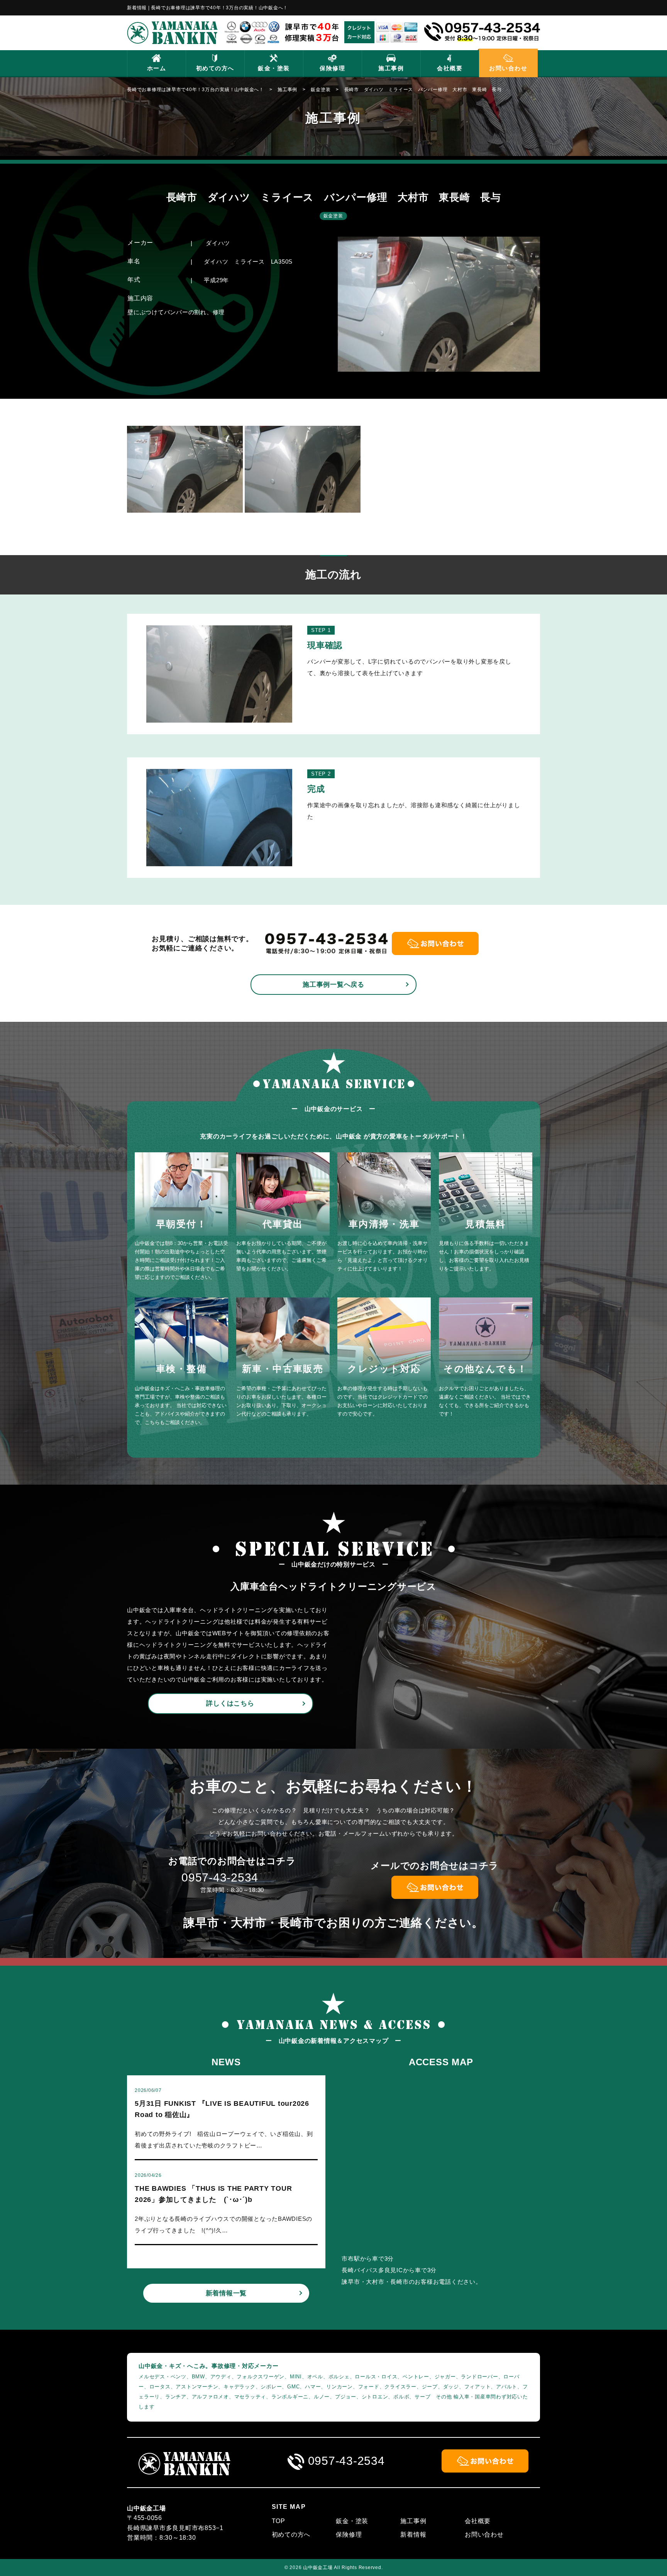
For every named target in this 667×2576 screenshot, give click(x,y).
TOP (278, 2521)
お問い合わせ (508, 68)
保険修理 (332, 68)
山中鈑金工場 (318, 2568)
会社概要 (450, 68)
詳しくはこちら (230, 1703)
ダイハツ (218, 243)
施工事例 (391, 68)
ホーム (157, 68)
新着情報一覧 (226, 2293)
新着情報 (413, 2535)
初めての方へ (215, 68)
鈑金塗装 (333, 216)
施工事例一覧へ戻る (333, 985)
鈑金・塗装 (274, 68)
